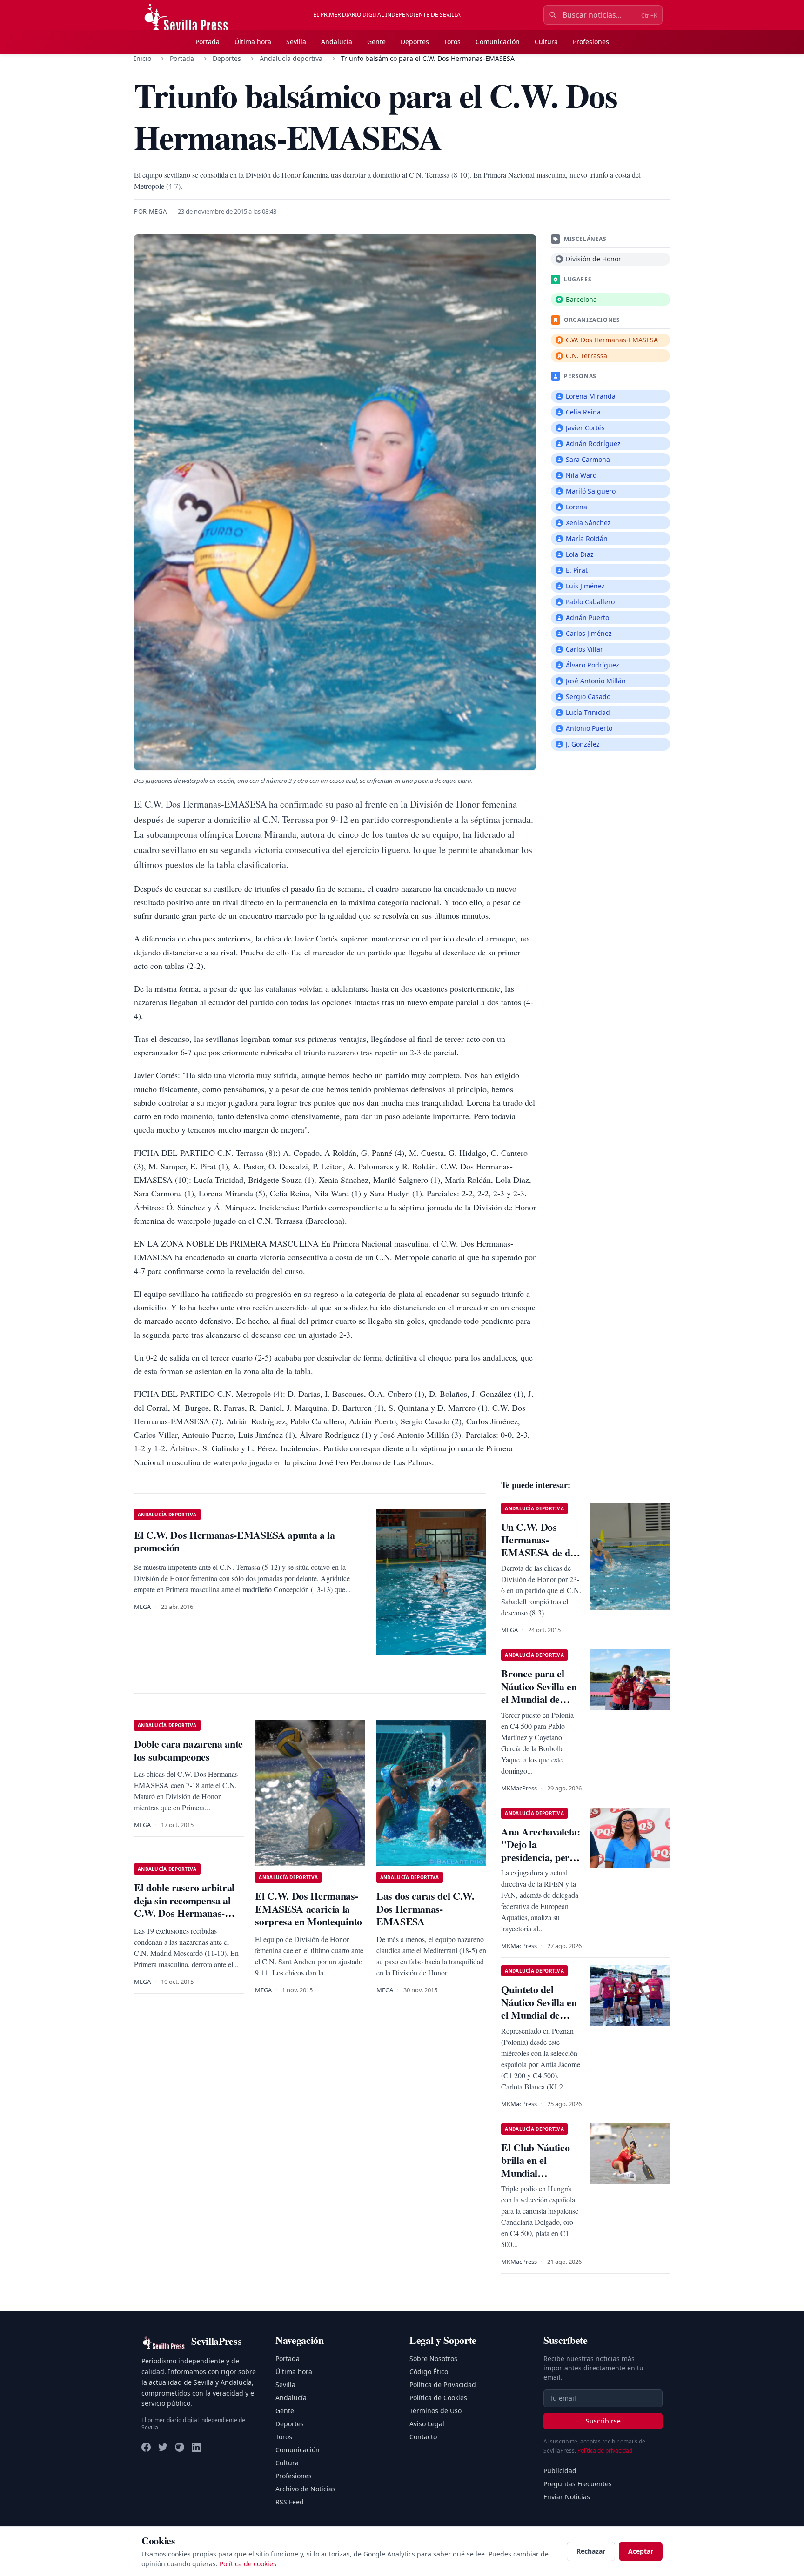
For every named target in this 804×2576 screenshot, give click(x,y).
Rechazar (591, 2551)
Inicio (143, 58)
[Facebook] (146, 2447)
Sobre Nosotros (433, 2359)
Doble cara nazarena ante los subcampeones (188, 1750)
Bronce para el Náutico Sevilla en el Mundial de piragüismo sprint (539, 1693)
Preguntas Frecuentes (578, 2484)
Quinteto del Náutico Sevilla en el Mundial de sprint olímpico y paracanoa (539, 2015)
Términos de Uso (435, 2411)
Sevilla (296, 42)
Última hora (253, 42)
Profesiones (591, 42)
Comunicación (498, 42)
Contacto (423, 2437)
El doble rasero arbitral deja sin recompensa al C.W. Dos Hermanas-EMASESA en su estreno (187, 1907)
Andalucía (337, 42)
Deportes (415, 42)
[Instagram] (180, 2447)
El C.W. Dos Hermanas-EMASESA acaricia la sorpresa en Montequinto (308, 1909)
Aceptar (641, 2551)
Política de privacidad (605, 2451)
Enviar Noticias (567, 2497)
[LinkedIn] (196, 2447)
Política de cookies (248, 2564)
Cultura (546, 42)
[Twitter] (163, 2447)
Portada (208, 42)
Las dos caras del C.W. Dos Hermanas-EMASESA (425, 1909)
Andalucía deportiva (291, 58)
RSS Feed (290, 2502)
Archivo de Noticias (305, 2489)
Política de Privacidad (443, 2385)
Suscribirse (603, 2421)
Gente (376, 42)
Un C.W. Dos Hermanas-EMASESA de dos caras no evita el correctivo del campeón (540, 1559)
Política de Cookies (438, 2398)
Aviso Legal (427, 2424)
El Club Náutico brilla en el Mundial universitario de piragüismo (535, 2173)
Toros (452, 42)
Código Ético (429, 2372)
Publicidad (560, 2471)
